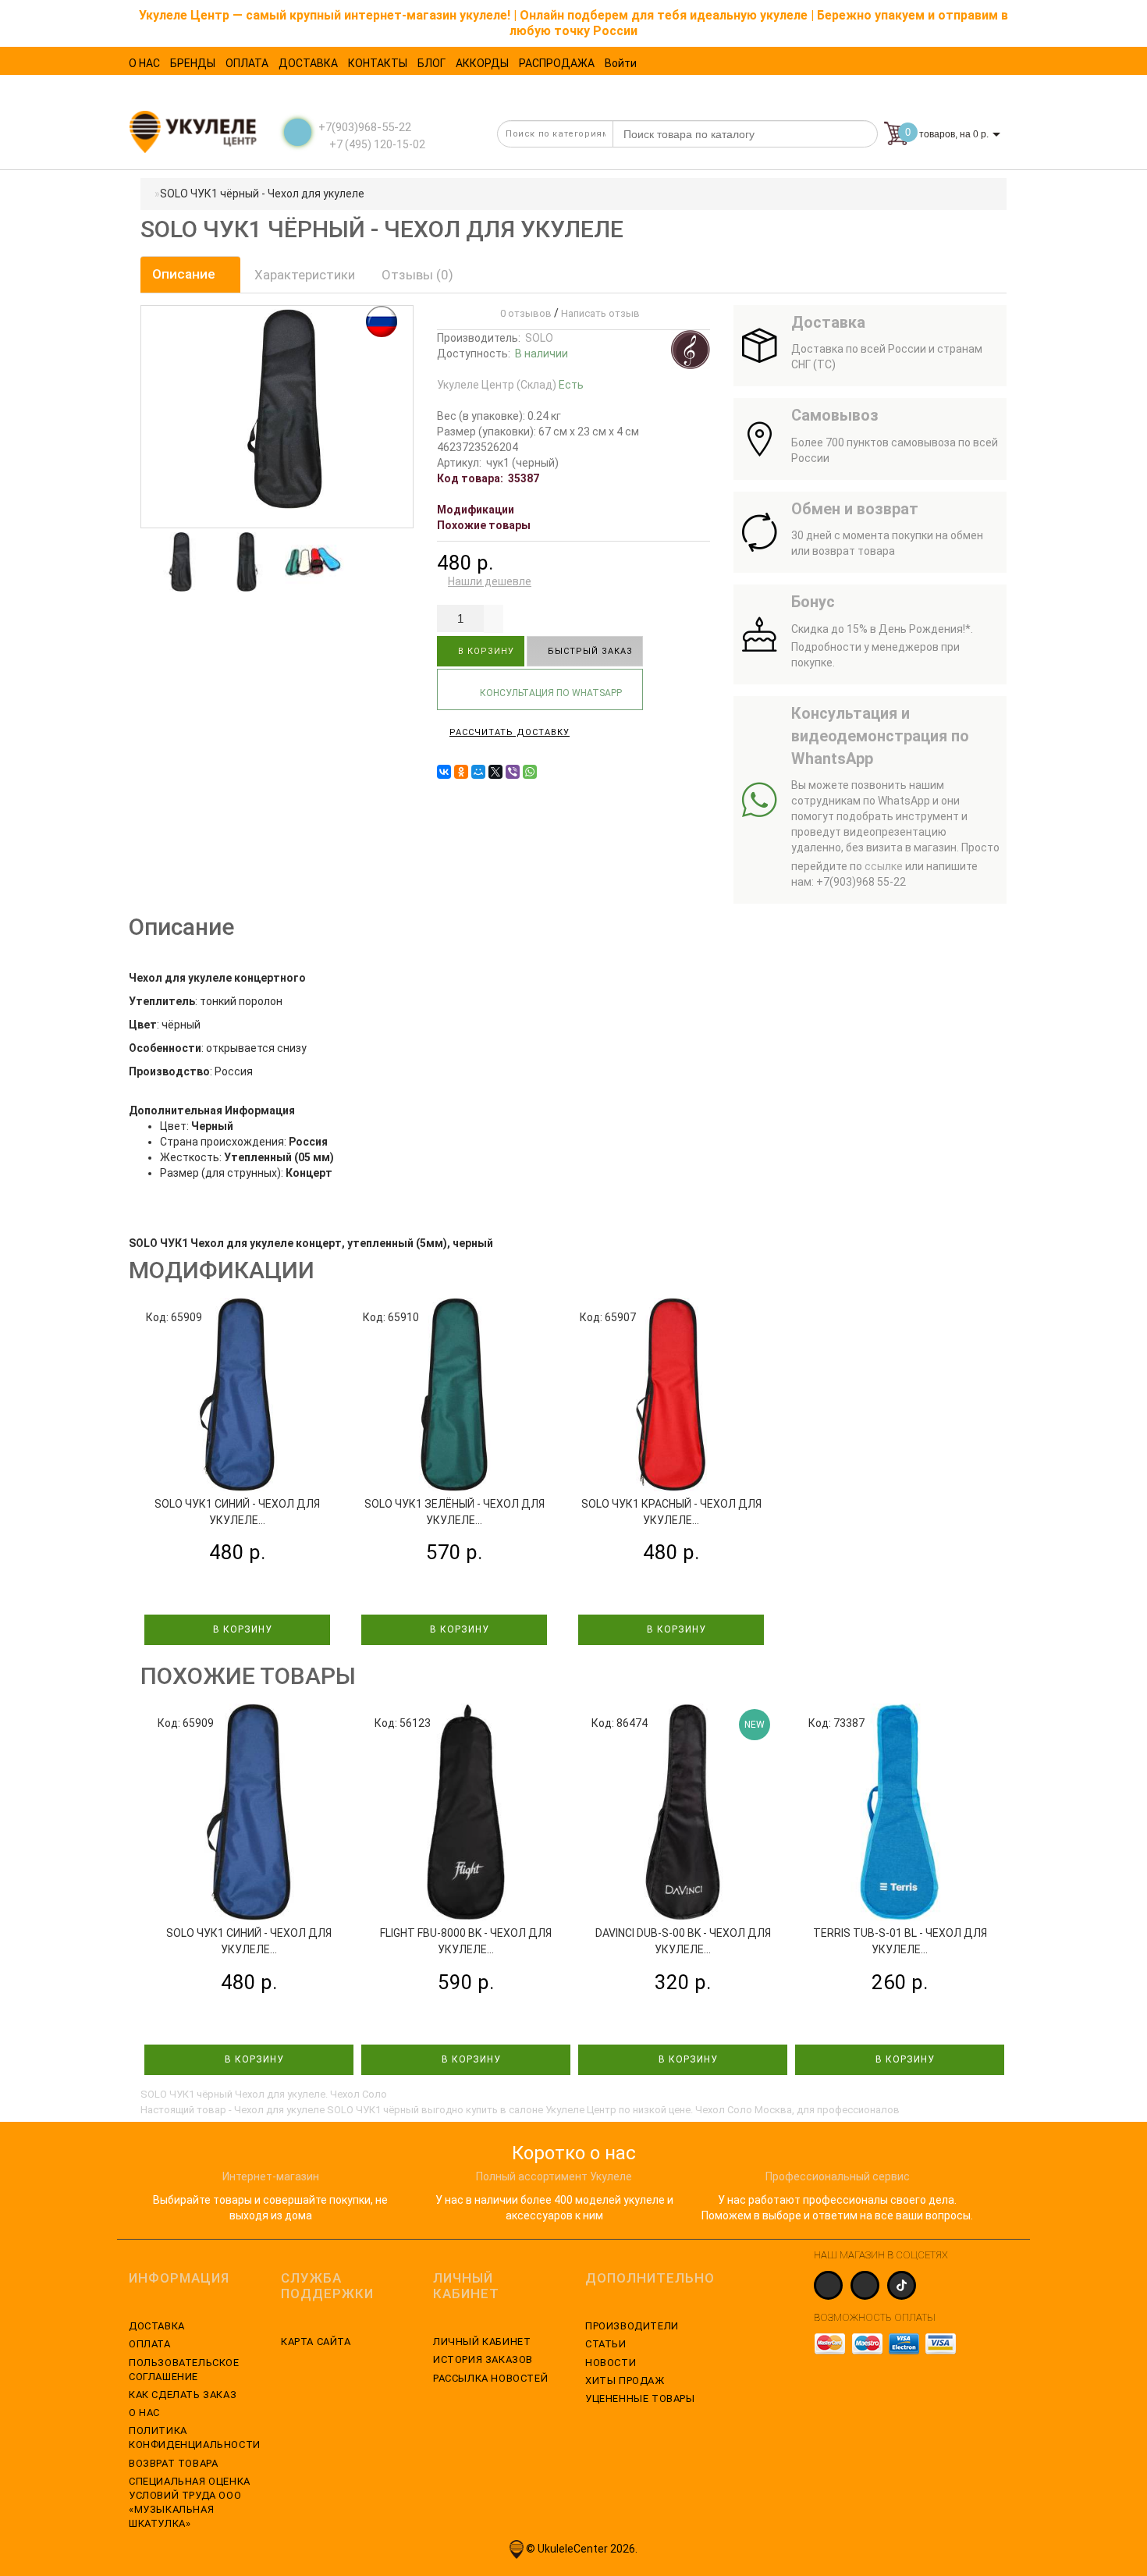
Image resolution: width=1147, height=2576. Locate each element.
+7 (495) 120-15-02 (376, 144)
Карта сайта (316, 2341)
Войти (621, 63)
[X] (495, 772)
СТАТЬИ (606, 2344)
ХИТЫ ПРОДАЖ (625, 2381)
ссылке (884, 866)
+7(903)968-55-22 (365, 127)
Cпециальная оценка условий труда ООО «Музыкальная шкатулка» (190, 2503)
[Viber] (513, 772)
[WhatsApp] (530, 772)
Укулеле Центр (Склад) (510, 385)
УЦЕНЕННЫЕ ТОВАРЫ (640, 2398)
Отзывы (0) (417, 275)
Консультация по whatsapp (550, 693)
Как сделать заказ (183, 2395)
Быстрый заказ (589, 651)
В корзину (485, 651)
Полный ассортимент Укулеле (554, 2176)
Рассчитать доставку (510, 732)
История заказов (483, 2359)
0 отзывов (524, 313)
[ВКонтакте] (444, 772)
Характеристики (305, 275)
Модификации (476, 510)
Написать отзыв (600, 313)
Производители (632, 2326)
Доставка (157, 2326)
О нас (144, 2413)
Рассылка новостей (490, 2378)
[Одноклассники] (461, 772)
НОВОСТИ (611, 2363)
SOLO (539, 338)
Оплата (150, 2344)
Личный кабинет (482, 2341)
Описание (185, 274)
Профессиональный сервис (838, 2176)
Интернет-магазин (271, 2176)
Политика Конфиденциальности (193, 2437)
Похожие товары (484, 525)
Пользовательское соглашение (184, 2370)
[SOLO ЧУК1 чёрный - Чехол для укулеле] (180, 562)
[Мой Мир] (478, 772)
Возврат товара (173, 2463)
